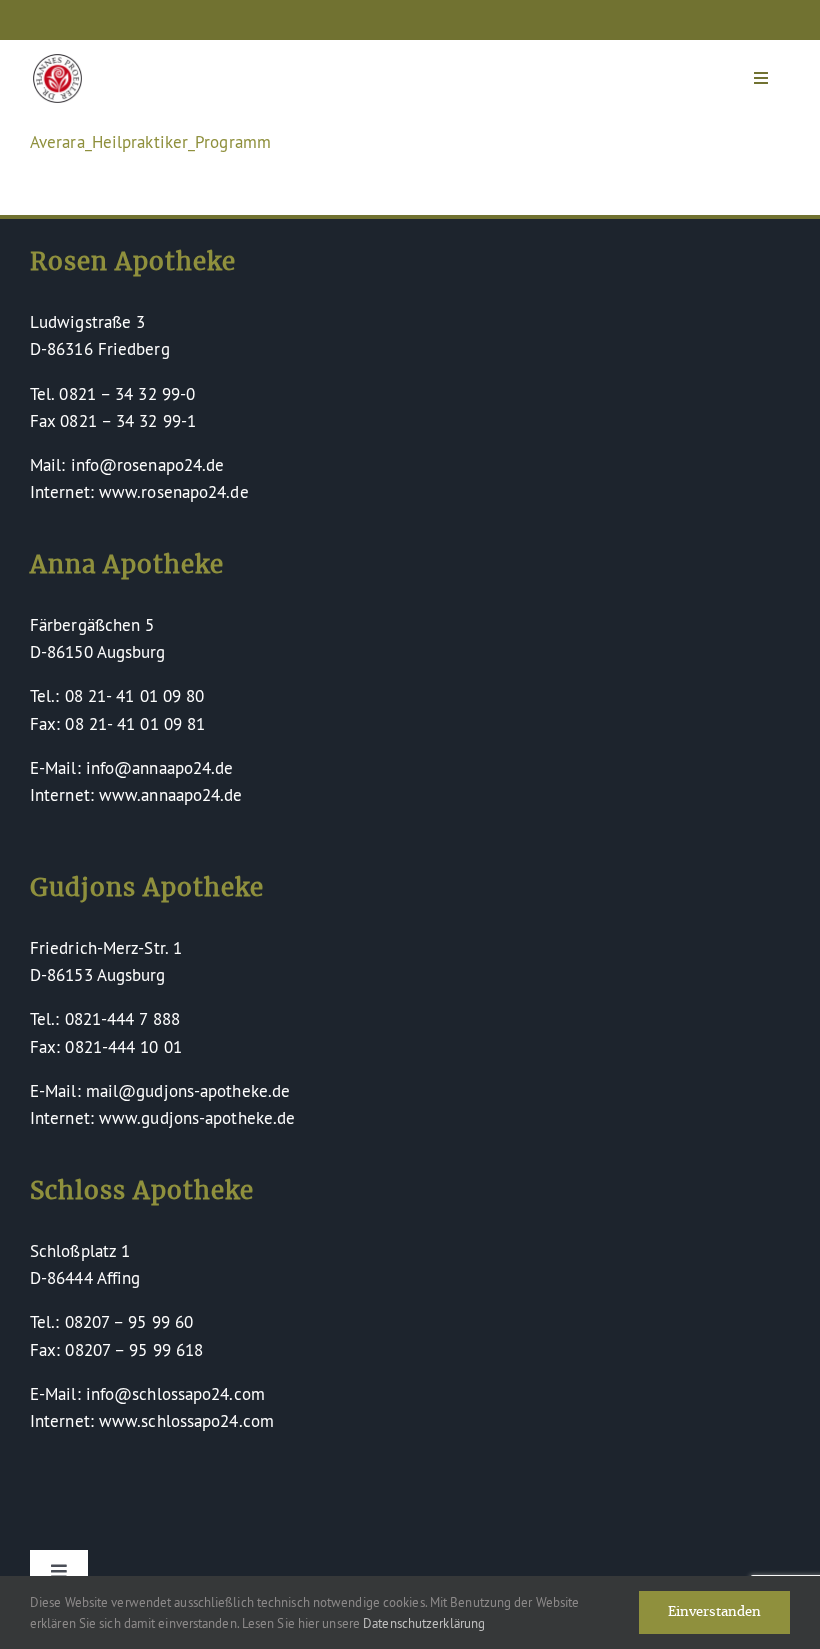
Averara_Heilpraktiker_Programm (150, 141)
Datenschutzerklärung (424, 1623)
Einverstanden (714, 1612)
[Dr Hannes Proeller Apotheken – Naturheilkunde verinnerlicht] (57, 62)
